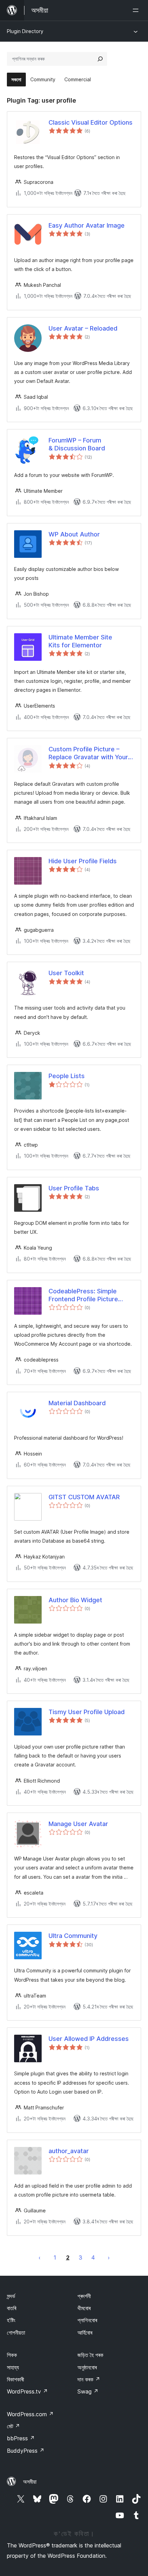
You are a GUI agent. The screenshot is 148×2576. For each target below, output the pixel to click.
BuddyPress (26, 2451)
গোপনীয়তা (16, 2333)
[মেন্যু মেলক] (137, 10)
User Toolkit (66, 973)
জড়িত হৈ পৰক (90, 2355)
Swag (88, 2391)
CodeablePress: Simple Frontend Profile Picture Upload (83, 1295)
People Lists (67, 1076)
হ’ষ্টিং (11, 2320)
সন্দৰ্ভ (11, 2296)
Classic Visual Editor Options (91, 122)
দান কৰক (89, 2379)
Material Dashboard (77, 1403)
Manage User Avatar (78, 1824)
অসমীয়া (30, 2482)
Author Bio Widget (75, 1600)
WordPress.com (30, 2414)
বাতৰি (12, 2308)
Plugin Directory (25, 31)
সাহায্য (13, 2367)
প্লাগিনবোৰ (87, 2320)
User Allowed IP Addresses (89, 2039)
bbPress (21, 2438)
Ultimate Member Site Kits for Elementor (80, 641)
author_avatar (69, 2151)
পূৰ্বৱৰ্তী (40, 2257)
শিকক (12, 2355)
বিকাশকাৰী (15, 2379)
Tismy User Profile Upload (87, 1712)
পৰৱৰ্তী (109, 2257)
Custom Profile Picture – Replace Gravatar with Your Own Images (88, 753)
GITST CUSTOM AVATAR (84, 1497)
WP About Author (74, 534)
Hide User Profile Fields (83, 861)
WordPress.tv (27, 2391)
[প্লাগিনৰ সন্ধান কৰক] (100, 59)
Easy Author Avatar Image (87, 225)
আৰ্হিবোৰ (85, 2333)
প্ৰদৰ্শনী (84, 2296)
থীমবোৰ (84, 2308)
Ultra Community (73, 1936)
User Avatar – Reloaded (83, 328)
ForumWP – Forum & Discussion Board (77, 444)
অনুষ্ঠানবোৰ (87, 2367)
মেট (13, 2426)
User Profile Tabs (74, 1188)
